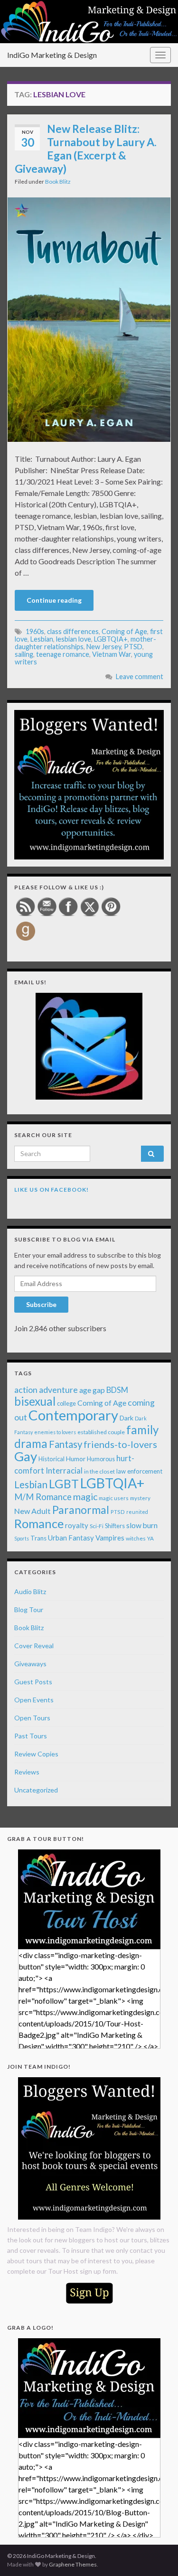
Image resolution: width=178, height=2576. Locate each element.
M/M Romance (43, 1497)
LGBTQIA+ (111, 639)
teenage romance (63, 654)
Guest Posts (33, 1682)
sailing (24, 654)
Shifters (115, 1526)
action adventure (46, 1390)
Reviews (27, 1772)
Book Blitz (58, 182)
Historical (52, 1459)
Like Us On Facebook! (52, 1190)
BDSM (117, 1390)
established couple (101, 1432)
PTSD (133, 647)
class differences (73, 631)
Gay (26, 1456)
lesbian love (74, 639)
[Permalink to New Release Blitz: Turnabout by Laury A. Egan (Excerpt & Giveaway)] (89, 318)
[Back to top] (157, 2555)
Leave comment (140, 677)
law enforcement (139, 1471)
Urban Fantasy (71, 1538)
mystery (140, 1498)
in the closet (99, 1471)
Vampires (110, 1538)
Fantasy (66, 1444)
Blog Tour (29, 1610)
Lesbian (42, 639)
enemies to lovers (55, 1432)
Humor (76, 1459)
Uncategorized (36, 1790)
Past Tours (31, 1736)
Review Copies (36, 1754)
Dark (126, 1418)
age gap (92, 1390)
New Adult (33, 1511)
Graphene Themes (73, 2564)
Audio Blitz (30, 1591)
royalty (77, 1525)
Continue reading (54, 600)
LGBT (64, 1484)
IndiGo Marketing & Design (52, 55)
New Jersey (104, 647)
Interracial (64, 1470)
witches (136, 1538)
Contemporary (73, 1415)
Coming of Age (124, 631)
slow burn (142, 1525)
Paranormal (81, 1510)
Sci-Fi (97, 1526)
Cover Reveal (34, 1646)
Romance (39, 1523)
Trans (38, 1538)
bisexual (35, 1401)
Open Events (34, 1700)
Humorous (101, 1459)
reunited (137, 1512)
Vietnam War (112, 654)
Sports (22, 1538)
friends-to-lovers (120, 1444)
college (66, 1404)
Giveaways (30, 1664)
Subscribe (41, 1304)
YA (150, 1538)
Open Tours (32, 1718)
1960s (35, 631)
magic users (114, 1498)
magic (85, 1497)
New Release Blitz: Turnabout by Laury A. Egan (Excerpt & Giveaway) (86, 149)
